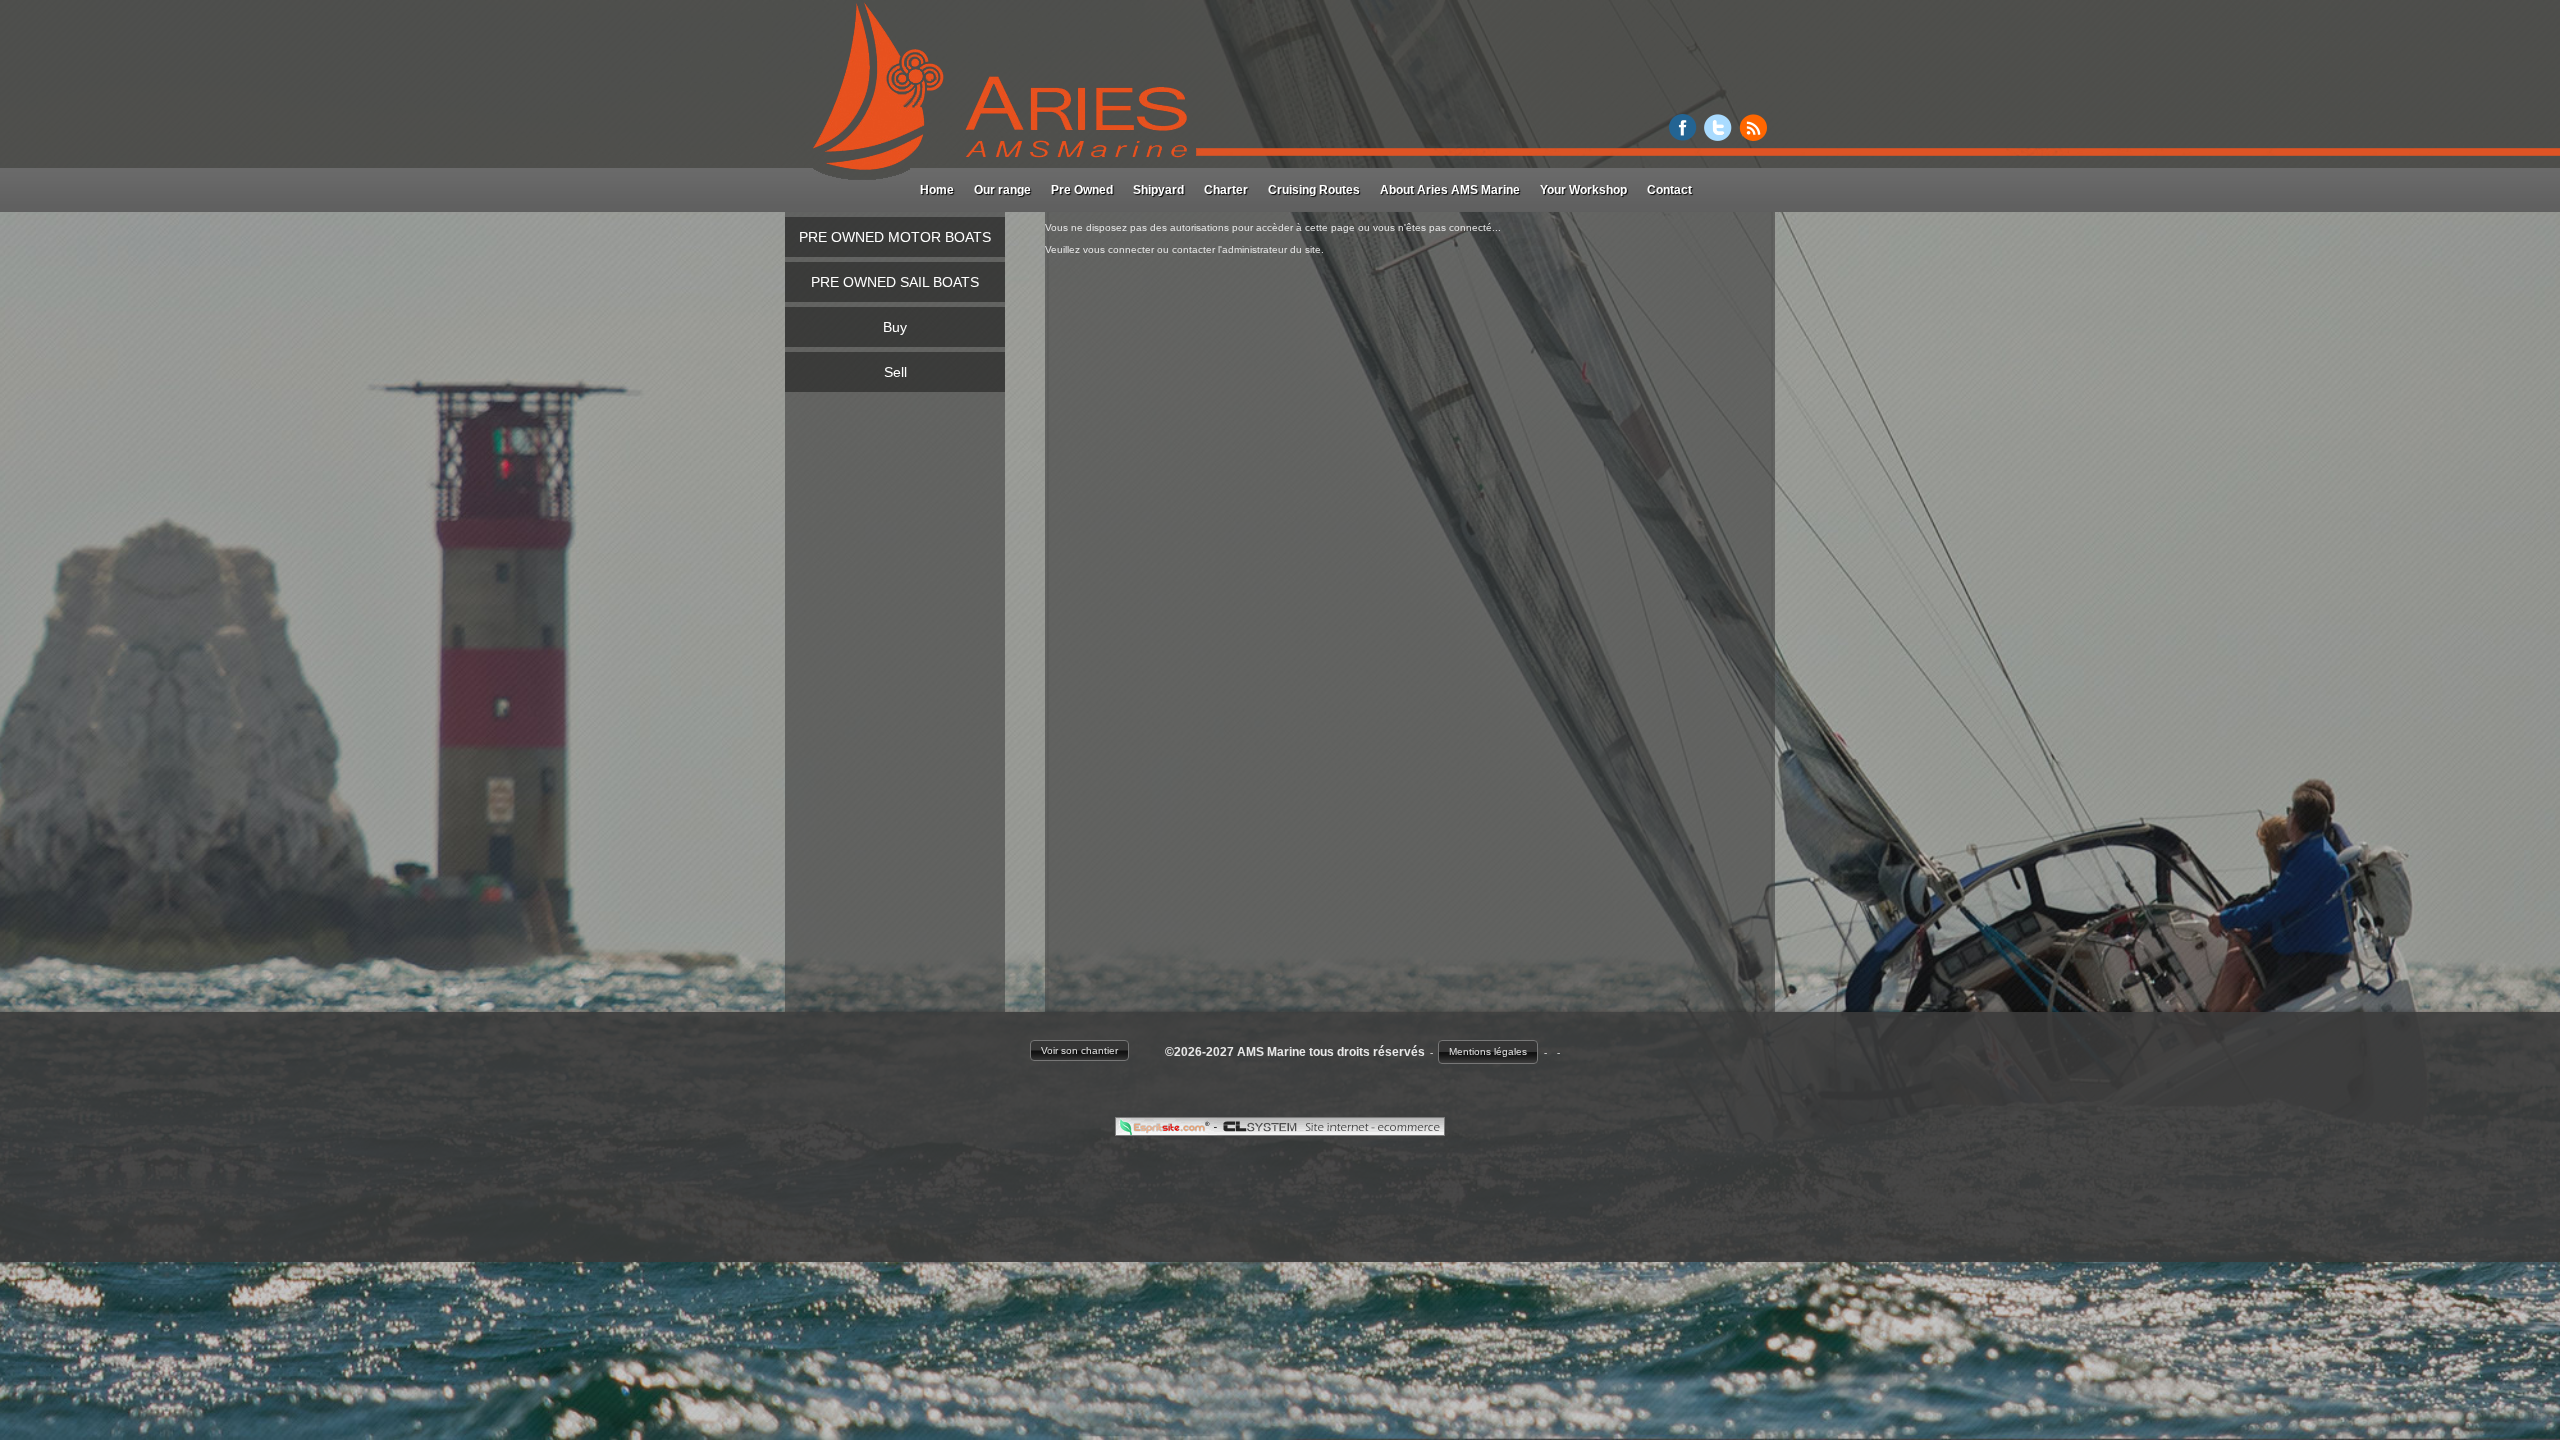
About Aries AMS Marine (1450, 190)
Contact (1669, 190)
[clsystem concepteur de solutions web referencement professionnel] (1331, 1130)
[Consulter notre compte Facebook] (1683, 135)
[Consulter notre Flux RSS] (1753, 135)
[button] (1079, 1050)
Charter (1226, 190)
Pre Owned (1082, 190)
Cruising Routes (1314, 190)
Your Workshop (1583, 190)
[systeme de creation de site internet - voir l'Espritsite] (1166, 1130)
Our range (1002, 190)
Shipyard (1158, 190)
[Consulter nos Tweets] (1718, 135)
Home (937, 190)
